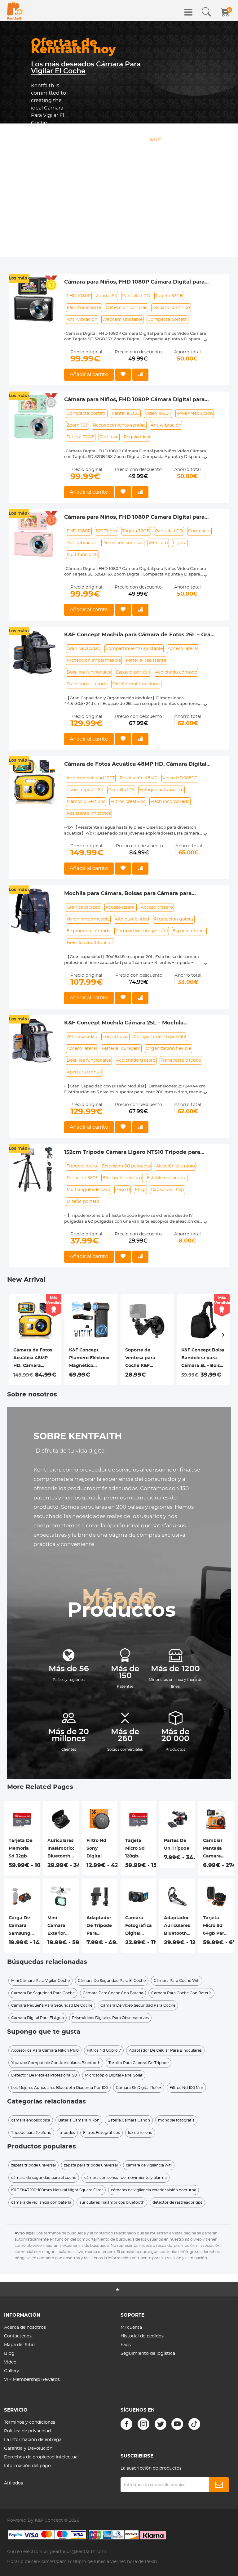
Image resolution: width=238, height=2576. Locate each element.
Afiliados (13, 2483)
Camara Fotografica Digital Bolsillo (138, 1927)
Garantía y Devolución (28, 2448)
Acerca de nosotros (25, 2327)
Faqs (126, 2345)
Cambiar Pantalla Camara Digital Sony (213, 1849)
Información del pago (27, 2466)
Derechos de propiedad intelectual (41, 2457)
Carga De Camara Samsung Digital (20, 1927)
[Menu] (188, 12)
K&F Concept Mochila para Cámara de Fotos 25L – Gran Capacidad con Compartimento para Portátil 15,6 (139, 635)
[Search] (206, 12)
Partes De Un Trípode (177, 1845)
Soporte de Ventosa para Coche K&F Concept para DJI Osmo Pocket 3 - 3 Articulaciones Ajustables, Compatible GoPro (146, 1359)
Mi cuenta (131, 2327)
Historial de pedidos (142, 2336)
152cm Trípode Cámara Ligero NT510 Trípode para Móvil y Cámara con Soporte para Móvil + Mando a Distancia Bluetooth (132, 1153)
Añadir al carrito (89, 374)
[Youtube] (177, 2424)
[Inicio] (15, 11)
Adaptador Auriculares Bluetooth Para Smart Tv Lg (177, 1927)
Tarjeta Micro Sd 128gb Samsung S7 (136, 1849)
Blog (9, 2354)
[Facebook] (126, 2424)
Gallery (12, 2371)
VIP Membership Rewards (32, 2380)
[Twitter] (161, 2424)
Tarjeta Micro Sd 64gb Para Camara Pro (215, 1927)
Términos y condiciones (30, 2422)
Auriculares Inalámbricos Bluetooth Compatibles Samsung (61, 1849)
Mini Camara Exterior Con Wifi (57, 1927)
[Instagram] (143, 2424)
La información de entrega (33, 2440)
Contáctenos (18, 2336)
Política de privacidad (27, 2431)
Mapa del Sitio (19, 2345)
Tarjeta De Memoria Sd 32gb (21, 1848)
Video (10, 2362)
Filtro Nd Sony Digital (96, 1848)
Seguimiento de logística (148, 2354)
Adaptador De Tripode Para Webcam (99, 1927)
